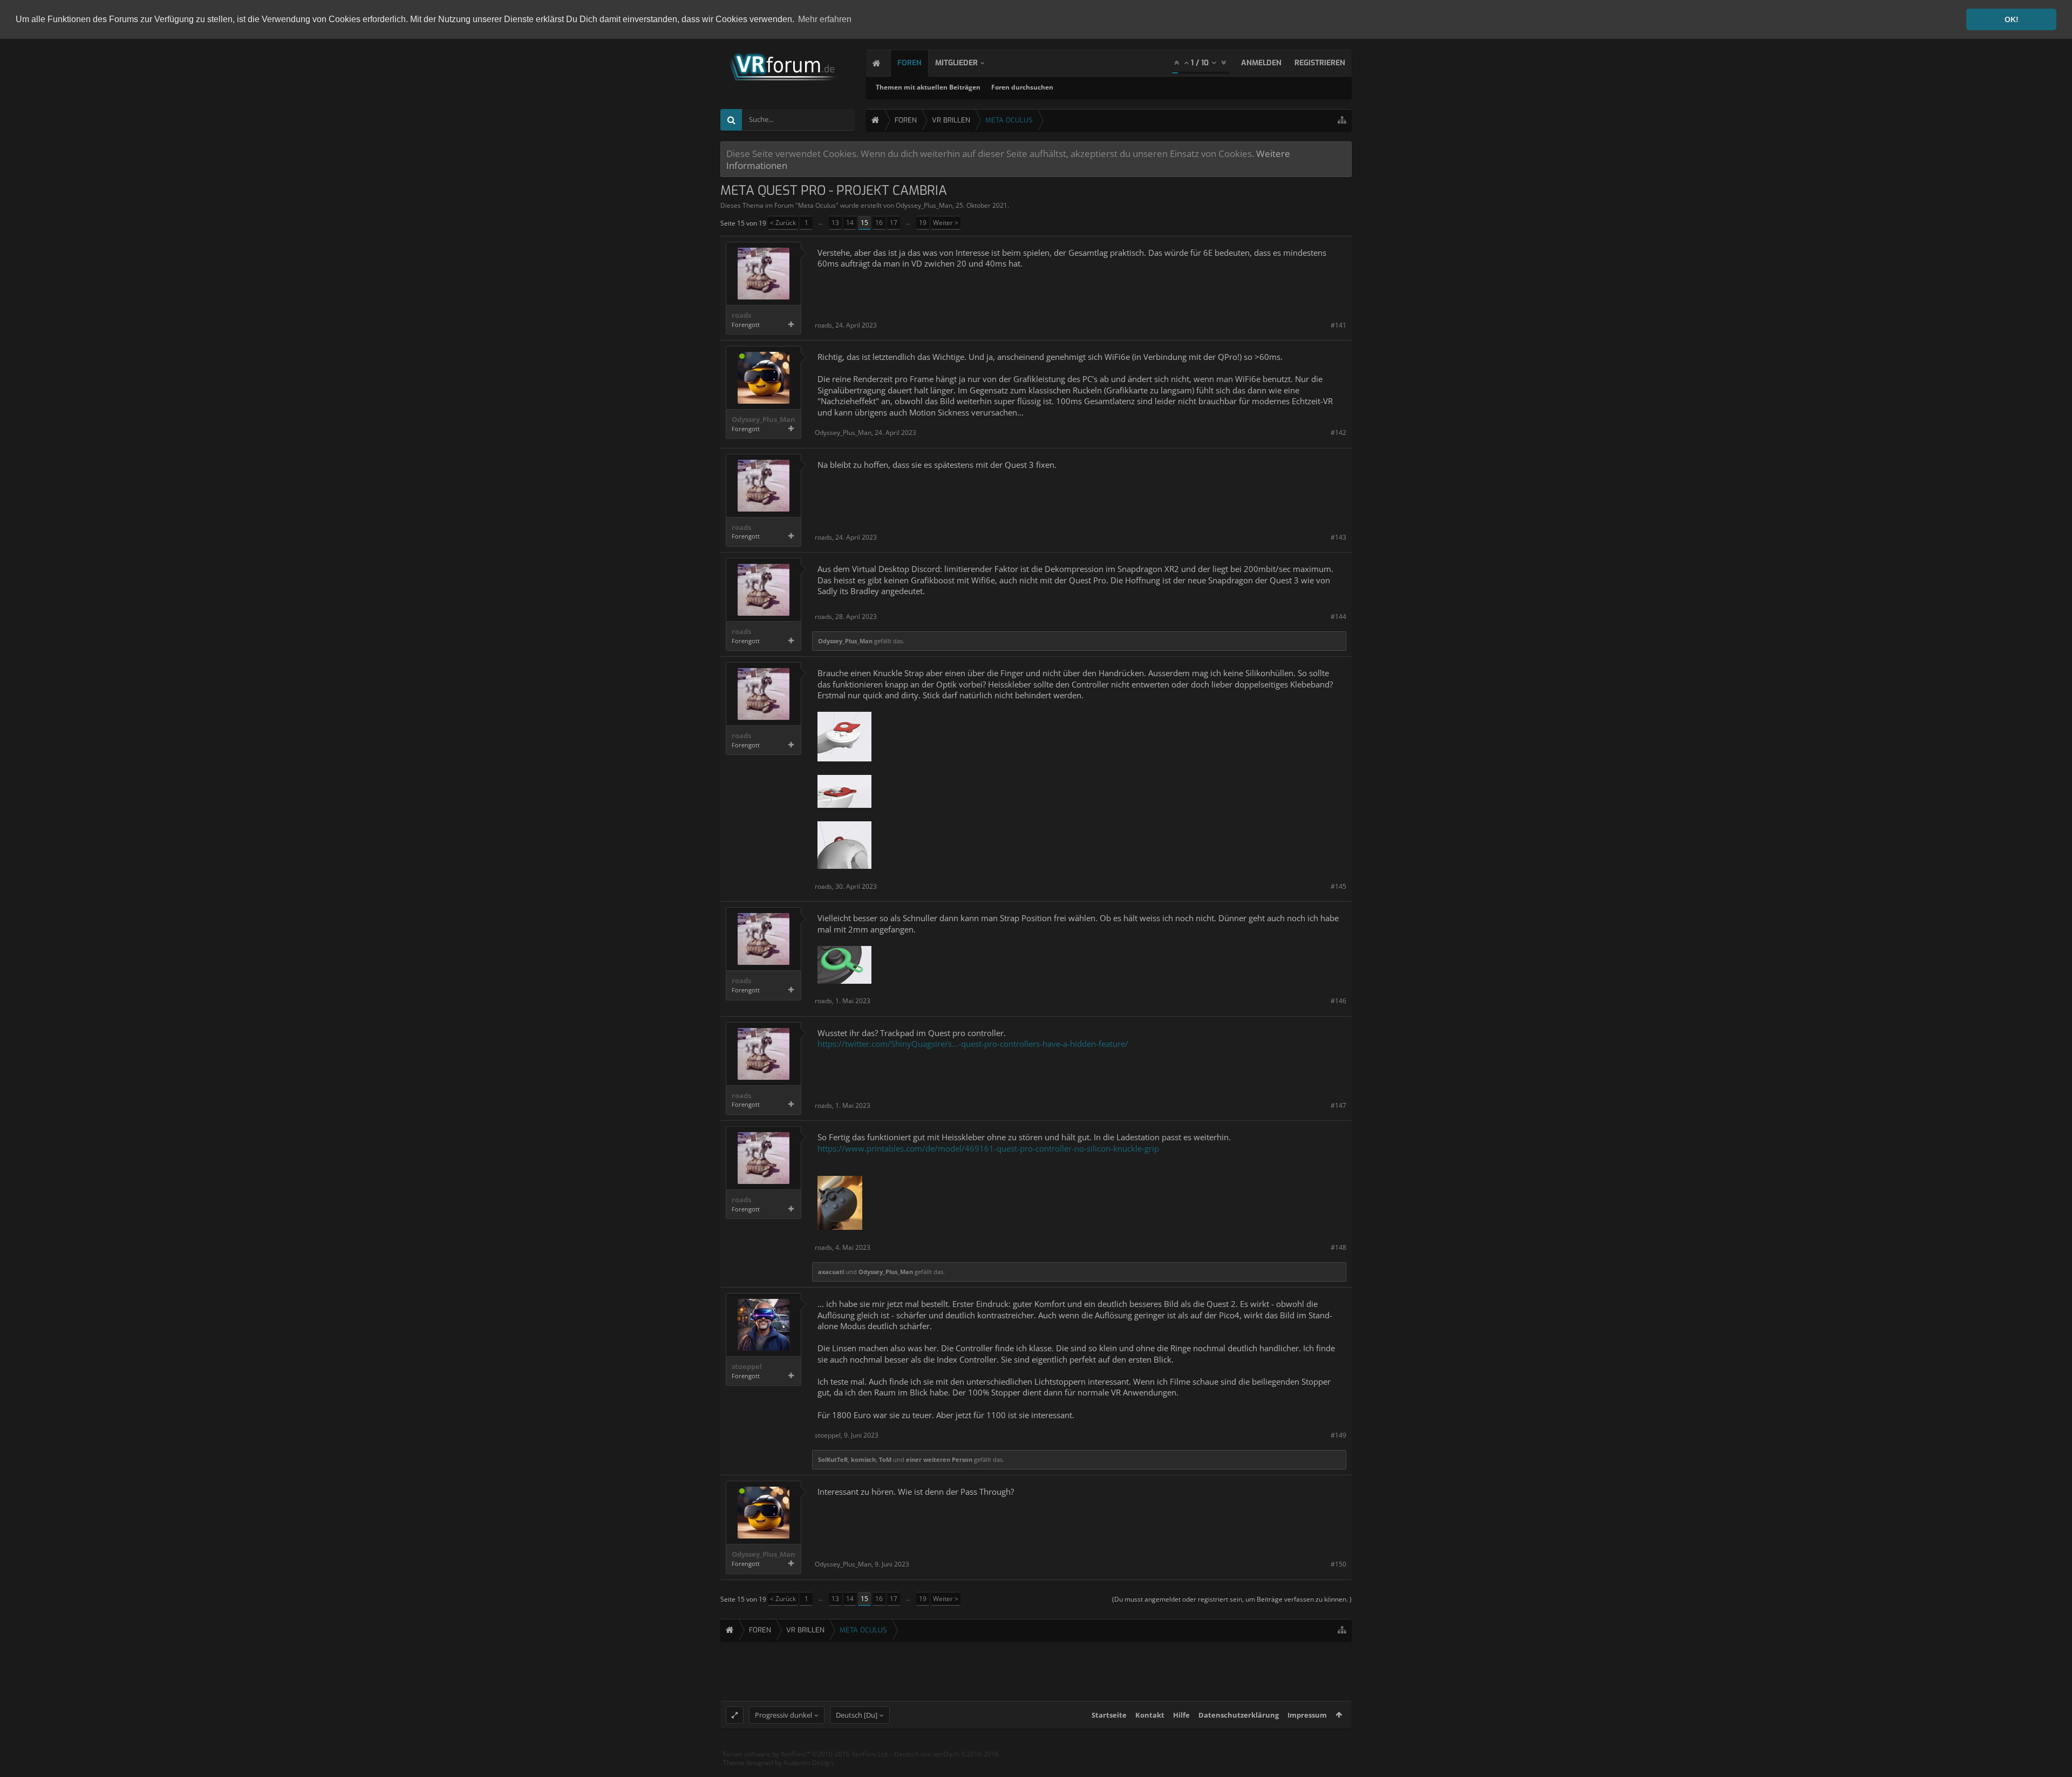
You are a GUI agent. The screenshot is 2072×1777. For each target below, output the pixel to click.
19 (923, 223)
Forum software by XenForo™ (806, 1754)
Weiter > (946, 223)
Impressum (1307, 1715)
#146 (1338, 1001)
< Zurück (783, 223)
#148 (1338, 1247)
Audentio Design (808, 1763)
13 (835, 223)
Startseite (1109, 1715)
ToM (885, 1459)
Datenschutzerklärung (1239, 1715)
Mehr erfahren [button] (825, 19)
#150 (1338, 1564)
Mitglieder (956, 63)
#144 (1338, 617)
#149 (1338, 1435)
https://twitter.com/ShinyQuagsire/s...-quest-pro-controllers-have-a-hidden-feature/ (973, 1044)
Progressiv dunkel (783, 1715)
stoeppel (747, 1367)
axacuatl (831, 1272)
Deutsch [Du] (857, 1715)
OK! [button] (2012, 19)
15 (864, 223)
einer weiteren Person (939, 1459)
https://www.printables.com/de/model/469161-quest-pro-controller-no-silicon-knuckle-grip (988, 1148)
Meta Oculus (817, 205)
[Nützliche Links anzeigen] (1342, 120)
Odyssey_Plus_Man (924, 205)
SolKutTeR (833, 1459)
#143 (1338, 537)
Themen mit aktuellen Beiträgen (928, 87)
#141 (1338, 325)
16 (879, 223)
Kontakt (1150, 1715)
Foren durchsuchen (1022, 87)
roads (741, 315)
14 (850, 223)
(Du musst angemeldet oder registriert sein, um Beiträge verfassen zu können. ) (1232, 1599)
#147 (1338, 1105)
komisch (863, 1459)
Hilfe (1181, 1715)
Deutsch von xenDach (946, 1754)
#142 (1338, 433)
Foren (909, 63)
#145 (1338, 886)
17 (894, 223)
